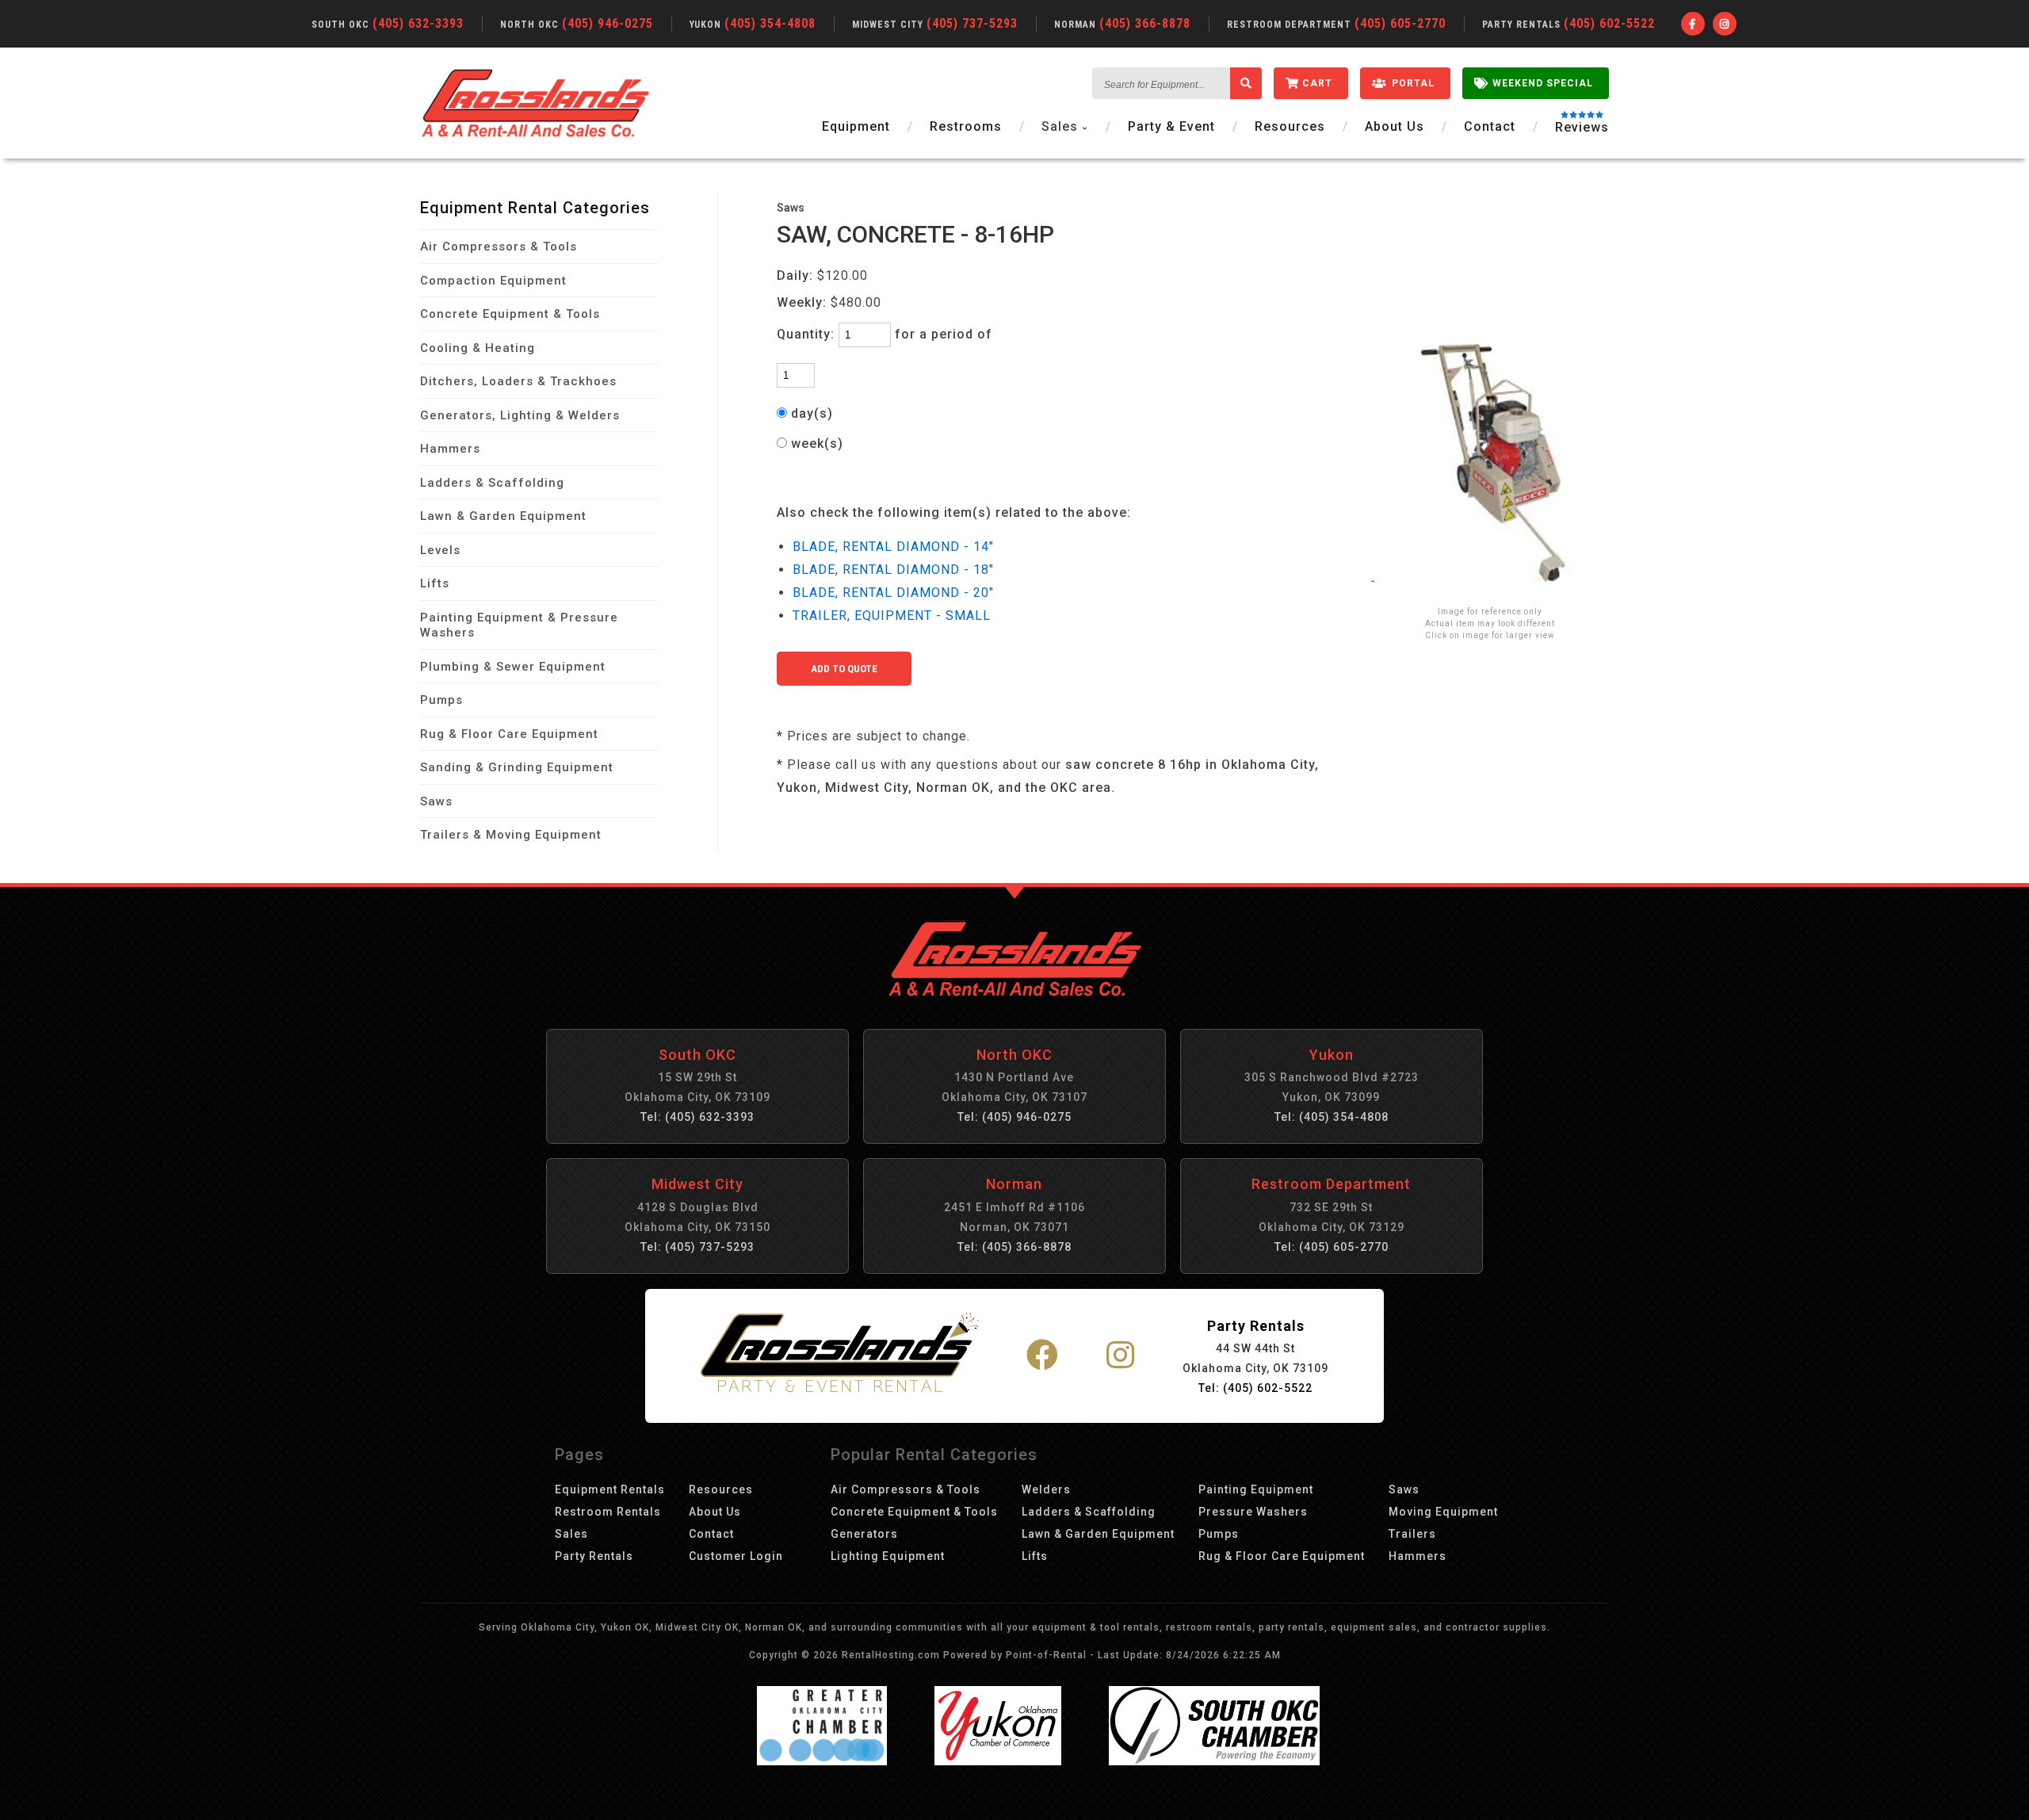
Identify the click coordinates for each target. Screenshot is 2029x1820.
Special (1543, 83)
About (1395, 126)
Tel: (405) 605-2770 (1332, 1247)
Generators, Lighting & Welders (520, 415)
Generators (864, 1534)
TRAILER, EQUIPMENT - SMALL (892, 616)
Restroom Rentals (608, 1512)
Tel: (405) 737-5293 (697, 1247)
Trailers (1412, 1534)
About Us (715, 1512)
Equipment (856, 126)
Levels (440, 550)
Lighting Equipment (888, 1556)
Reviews (1582, 128)
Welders (1046, 1489)
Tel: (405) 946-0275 (1014, 1117)
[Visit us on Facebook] (1693, 24)
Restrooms (966, 126)
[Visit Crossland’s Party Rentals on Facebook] (1043, 1356)
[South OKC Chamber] (1214, 1761)
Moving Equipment (1443, 1512)
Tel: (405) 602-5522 (1255, 1388)
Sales (571, 1534)
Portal (1413, 83)
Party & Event (1171, 126)
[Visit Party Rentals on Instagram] (1121, 1356)
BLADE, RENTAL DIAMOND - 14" (893, 547)
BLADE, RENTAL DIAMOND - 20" (893, 593)
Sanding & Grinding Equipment (517, 767)
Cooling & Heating (478, 348)
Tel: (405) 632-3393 (697, 1117)
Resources (1290, 126)
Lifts (435, 583)
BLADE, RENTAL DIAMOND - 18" (893, 570)
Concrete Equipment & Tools (510, 314)
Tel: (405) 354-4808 (1332, 1117)
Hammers (450, 449)
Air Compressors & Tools (499, 247)
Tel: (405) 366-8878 (1014, 1247)
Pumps (441, 700)
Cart (1317, 83)
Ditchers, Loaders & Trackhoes (518, 381)
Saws (436, 801)
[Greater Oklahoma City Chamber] (822, 1761)
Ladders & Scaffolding (492, 483)
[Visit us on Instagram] (1725, 24)
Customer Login (736, 1556)
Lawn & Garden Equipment (503, 516)
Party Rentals (594, 1556)
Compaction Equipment (493, 281)
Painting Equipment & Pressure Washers (519, 625)
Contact (1490, 126)
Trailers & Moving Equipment (511, 835)
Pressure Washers (1253, 1512)
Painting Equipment (1256, 1489)
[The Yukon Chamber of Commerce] (998, 1761)
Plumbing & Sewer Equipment (513, 667)
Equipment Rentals (610, 1489)
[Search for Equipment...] (1246, 83)
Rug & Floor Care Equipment (509, 734)
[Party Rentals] (840, 1355)
